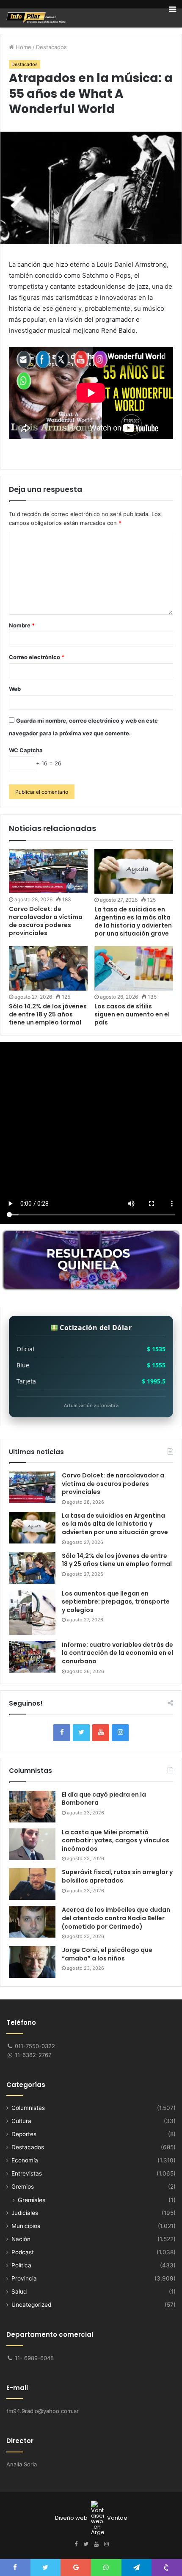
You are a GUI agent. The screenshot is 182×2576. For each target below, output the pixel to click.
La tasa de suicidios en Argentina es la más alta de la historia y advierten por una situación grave (133, 921)
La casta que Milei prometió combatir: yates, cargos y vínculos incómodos (116, 1840)
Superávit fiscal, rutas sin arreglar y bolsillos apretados (117, 1876)
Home (23, 47)
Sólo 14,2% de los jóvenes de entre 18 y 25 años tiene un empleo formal (117, 1560)
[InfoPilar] (36, 18)
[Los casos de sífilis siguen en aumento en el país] (134, 968)
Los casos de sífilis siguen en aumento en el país (132, 1014)
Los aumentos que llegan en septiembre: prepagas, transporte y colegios (116, 1602)
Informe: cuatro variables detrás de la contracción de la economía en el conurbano (117, 1653)
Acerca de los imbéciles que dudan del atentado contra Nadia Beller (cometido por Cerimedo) (116, 1918)
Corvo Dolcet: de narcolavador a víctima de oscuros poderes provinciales (113, 1484)
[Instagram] (120, 1733)
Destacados (51, 47)
